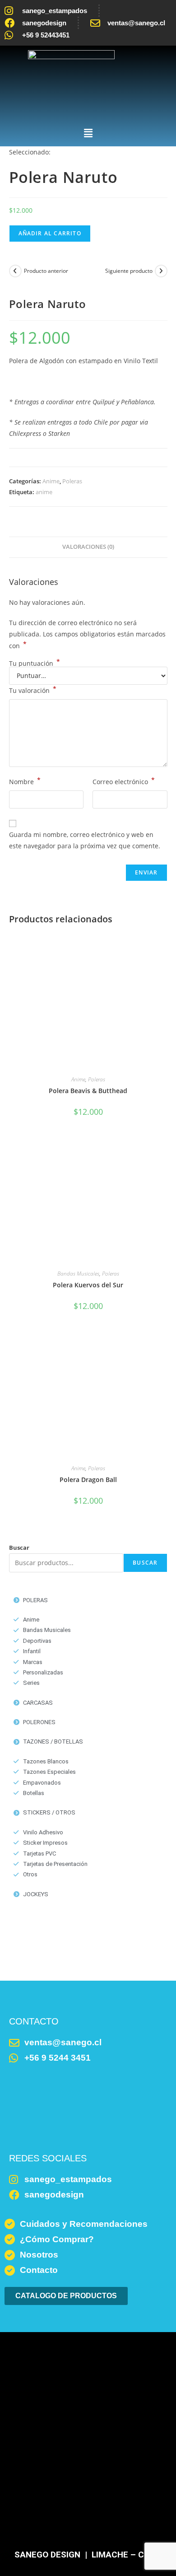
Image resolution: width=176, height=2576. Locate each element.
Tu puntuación (35, 664)
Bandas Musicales (78, 1274)
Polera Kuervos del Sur (88, 1285)
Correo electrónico (124, 781)
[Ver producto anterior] (15, 271)
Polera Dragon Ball (88, 1480)
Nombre (25, 781)
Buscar (19, 1547)
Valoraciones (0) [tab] (88, 547)
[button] (88, 133)
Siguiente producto (129, 271)
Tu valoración (33, 690)
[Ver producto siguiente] (161, 271)
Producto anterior (46, 271)
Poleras (72, 481)
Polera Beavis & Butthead (88, 1091)
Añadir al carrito (50, 233)
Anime (51, 481)
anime (44, 492)
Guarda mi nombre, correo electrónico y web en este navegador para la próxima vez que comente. (85, 840)
